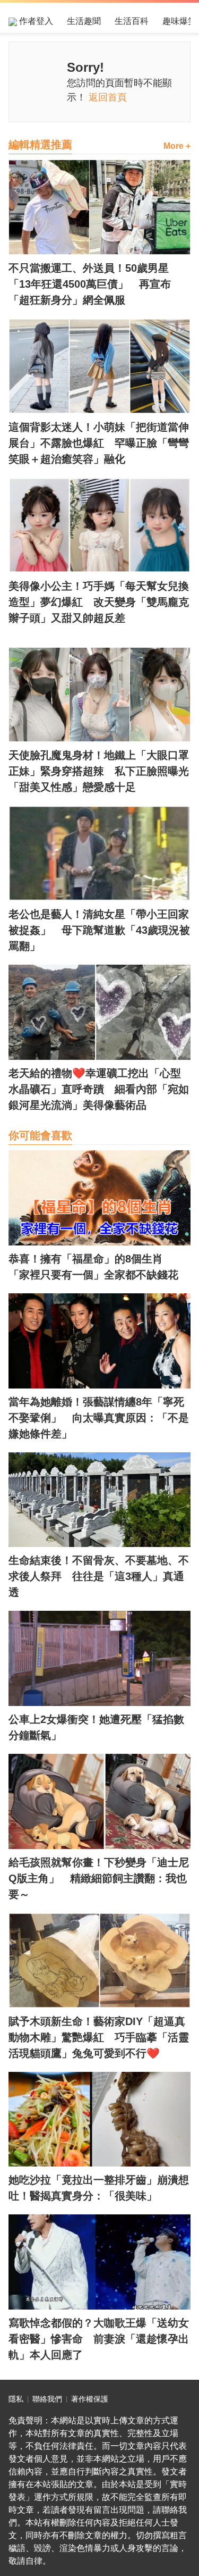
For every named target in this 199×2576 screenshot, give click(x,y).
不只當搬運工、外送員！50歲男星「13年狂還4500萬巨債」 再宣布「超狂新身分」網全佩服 (90, 284)
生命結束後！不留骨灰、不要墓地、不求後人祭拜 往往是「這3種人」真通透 (99, 1576)
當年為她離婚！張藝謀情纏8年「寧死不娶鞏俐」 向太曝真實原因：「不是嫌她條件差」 (99, 1418)
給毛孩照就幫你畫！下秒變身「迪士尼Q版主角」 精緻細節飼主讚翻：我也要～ (99, 1878)
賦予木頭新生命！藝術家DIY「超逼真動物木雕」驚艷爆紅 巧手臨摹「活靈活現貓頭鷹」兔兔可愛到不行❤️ (99, 2037)
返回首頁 (108, 97)
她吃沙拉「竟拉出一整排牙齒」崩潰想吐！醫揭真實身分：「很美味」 (99, 2188)
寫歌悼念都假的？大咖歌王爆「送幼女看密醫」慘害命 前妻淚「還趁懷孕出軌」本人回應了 (99, 2339)
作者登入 (35, 21)
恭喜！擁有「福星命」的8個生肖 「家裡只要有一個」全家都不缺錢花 (93, 1267)
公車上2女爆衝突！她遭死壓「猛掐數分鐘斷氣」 (96, 1727)
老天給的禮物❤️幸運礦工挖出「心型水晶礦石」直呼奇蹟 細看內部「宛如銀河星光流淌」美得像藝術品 (99, 1089)
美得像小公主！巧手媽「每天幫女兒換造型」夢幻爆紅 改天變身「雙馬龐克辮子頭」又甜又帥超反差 (99, 602)
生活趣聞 (84, 21)
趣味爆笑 (179, 21)
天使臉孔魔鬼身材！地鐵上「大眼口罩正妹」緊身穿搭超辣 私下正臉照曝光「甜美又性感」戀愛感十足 (99, 771)
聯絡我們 (47, 2399)
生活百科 (132, 21)
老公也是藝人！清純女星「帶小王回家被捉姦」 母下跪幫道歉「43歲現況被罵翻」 (99, 930)
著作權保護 (90, 2399)
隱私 (16, 2399)
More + (177, 146)
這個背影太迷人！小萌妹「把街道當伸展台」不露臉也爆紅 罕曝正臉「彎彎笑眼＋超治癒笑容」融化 (99, 443)
